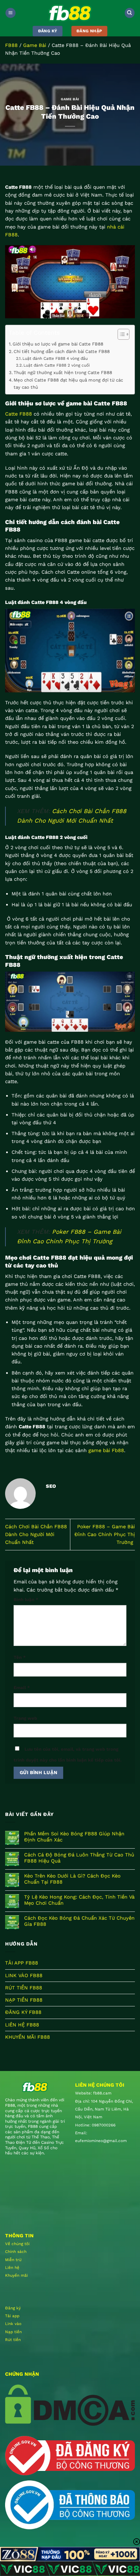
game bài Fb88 (106, 1450)
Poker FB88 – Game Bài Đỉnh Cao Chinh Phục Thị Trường (105, 1535)
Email (22, 1688)
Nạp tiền (13, 2332)
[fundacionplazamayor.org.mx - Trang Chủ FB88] (70, 13)
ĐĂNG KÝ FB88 (23, 2012)
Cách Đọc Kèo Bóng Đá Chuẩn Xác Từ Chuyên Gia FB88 (79, 1921)
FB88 (11, 45)
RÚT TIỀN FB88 (24, 1988)
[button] (10, 13)
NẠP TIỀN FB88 (24, 2000)
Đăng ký (13, 2308)
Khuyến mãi (16, 2275)
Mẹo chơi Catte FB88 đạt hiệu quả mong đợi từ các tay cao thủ (68, 384)
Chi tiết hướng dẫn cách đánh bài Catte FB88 (62, 351)
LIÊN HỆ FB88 (22, 2025)
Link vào (13, 2324)
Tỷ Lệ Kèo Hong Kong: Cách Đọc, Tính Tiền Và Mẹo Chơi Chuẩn (79, 1900)
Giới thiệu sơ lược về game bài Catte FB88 (58, 344)
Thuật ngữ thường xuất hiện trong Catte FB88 (63, 373)
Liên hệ (12, 2268)
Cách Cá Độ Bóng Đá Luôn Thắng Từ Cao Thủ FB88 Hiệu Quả (79, 1858)
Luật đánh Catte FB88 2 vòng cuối (57, 365)
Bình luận (26, 1600)
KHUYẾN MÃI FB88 (28, 2037)
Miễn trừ (13, 2260)
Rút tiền (13, 2340)
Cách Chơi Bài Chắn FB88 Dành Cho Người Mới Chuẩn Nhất (36, 1535)
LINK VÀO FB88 (24, 1975)
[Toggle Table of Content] (120, 334)
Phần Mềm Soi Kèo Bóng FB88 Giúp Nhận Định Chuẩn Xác (74, 1837)
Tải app (12, 2316)
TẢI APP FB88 (22, 1963)
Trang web (25, 1718)
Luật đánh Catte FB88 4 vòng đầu (55, 358)
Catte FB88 (19, 414)
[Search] (130, 13)
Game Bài (35, 45)
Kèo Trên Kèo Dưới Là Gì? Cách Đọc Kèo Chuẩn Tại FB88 (72, 1879)
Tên (20, 1657)
